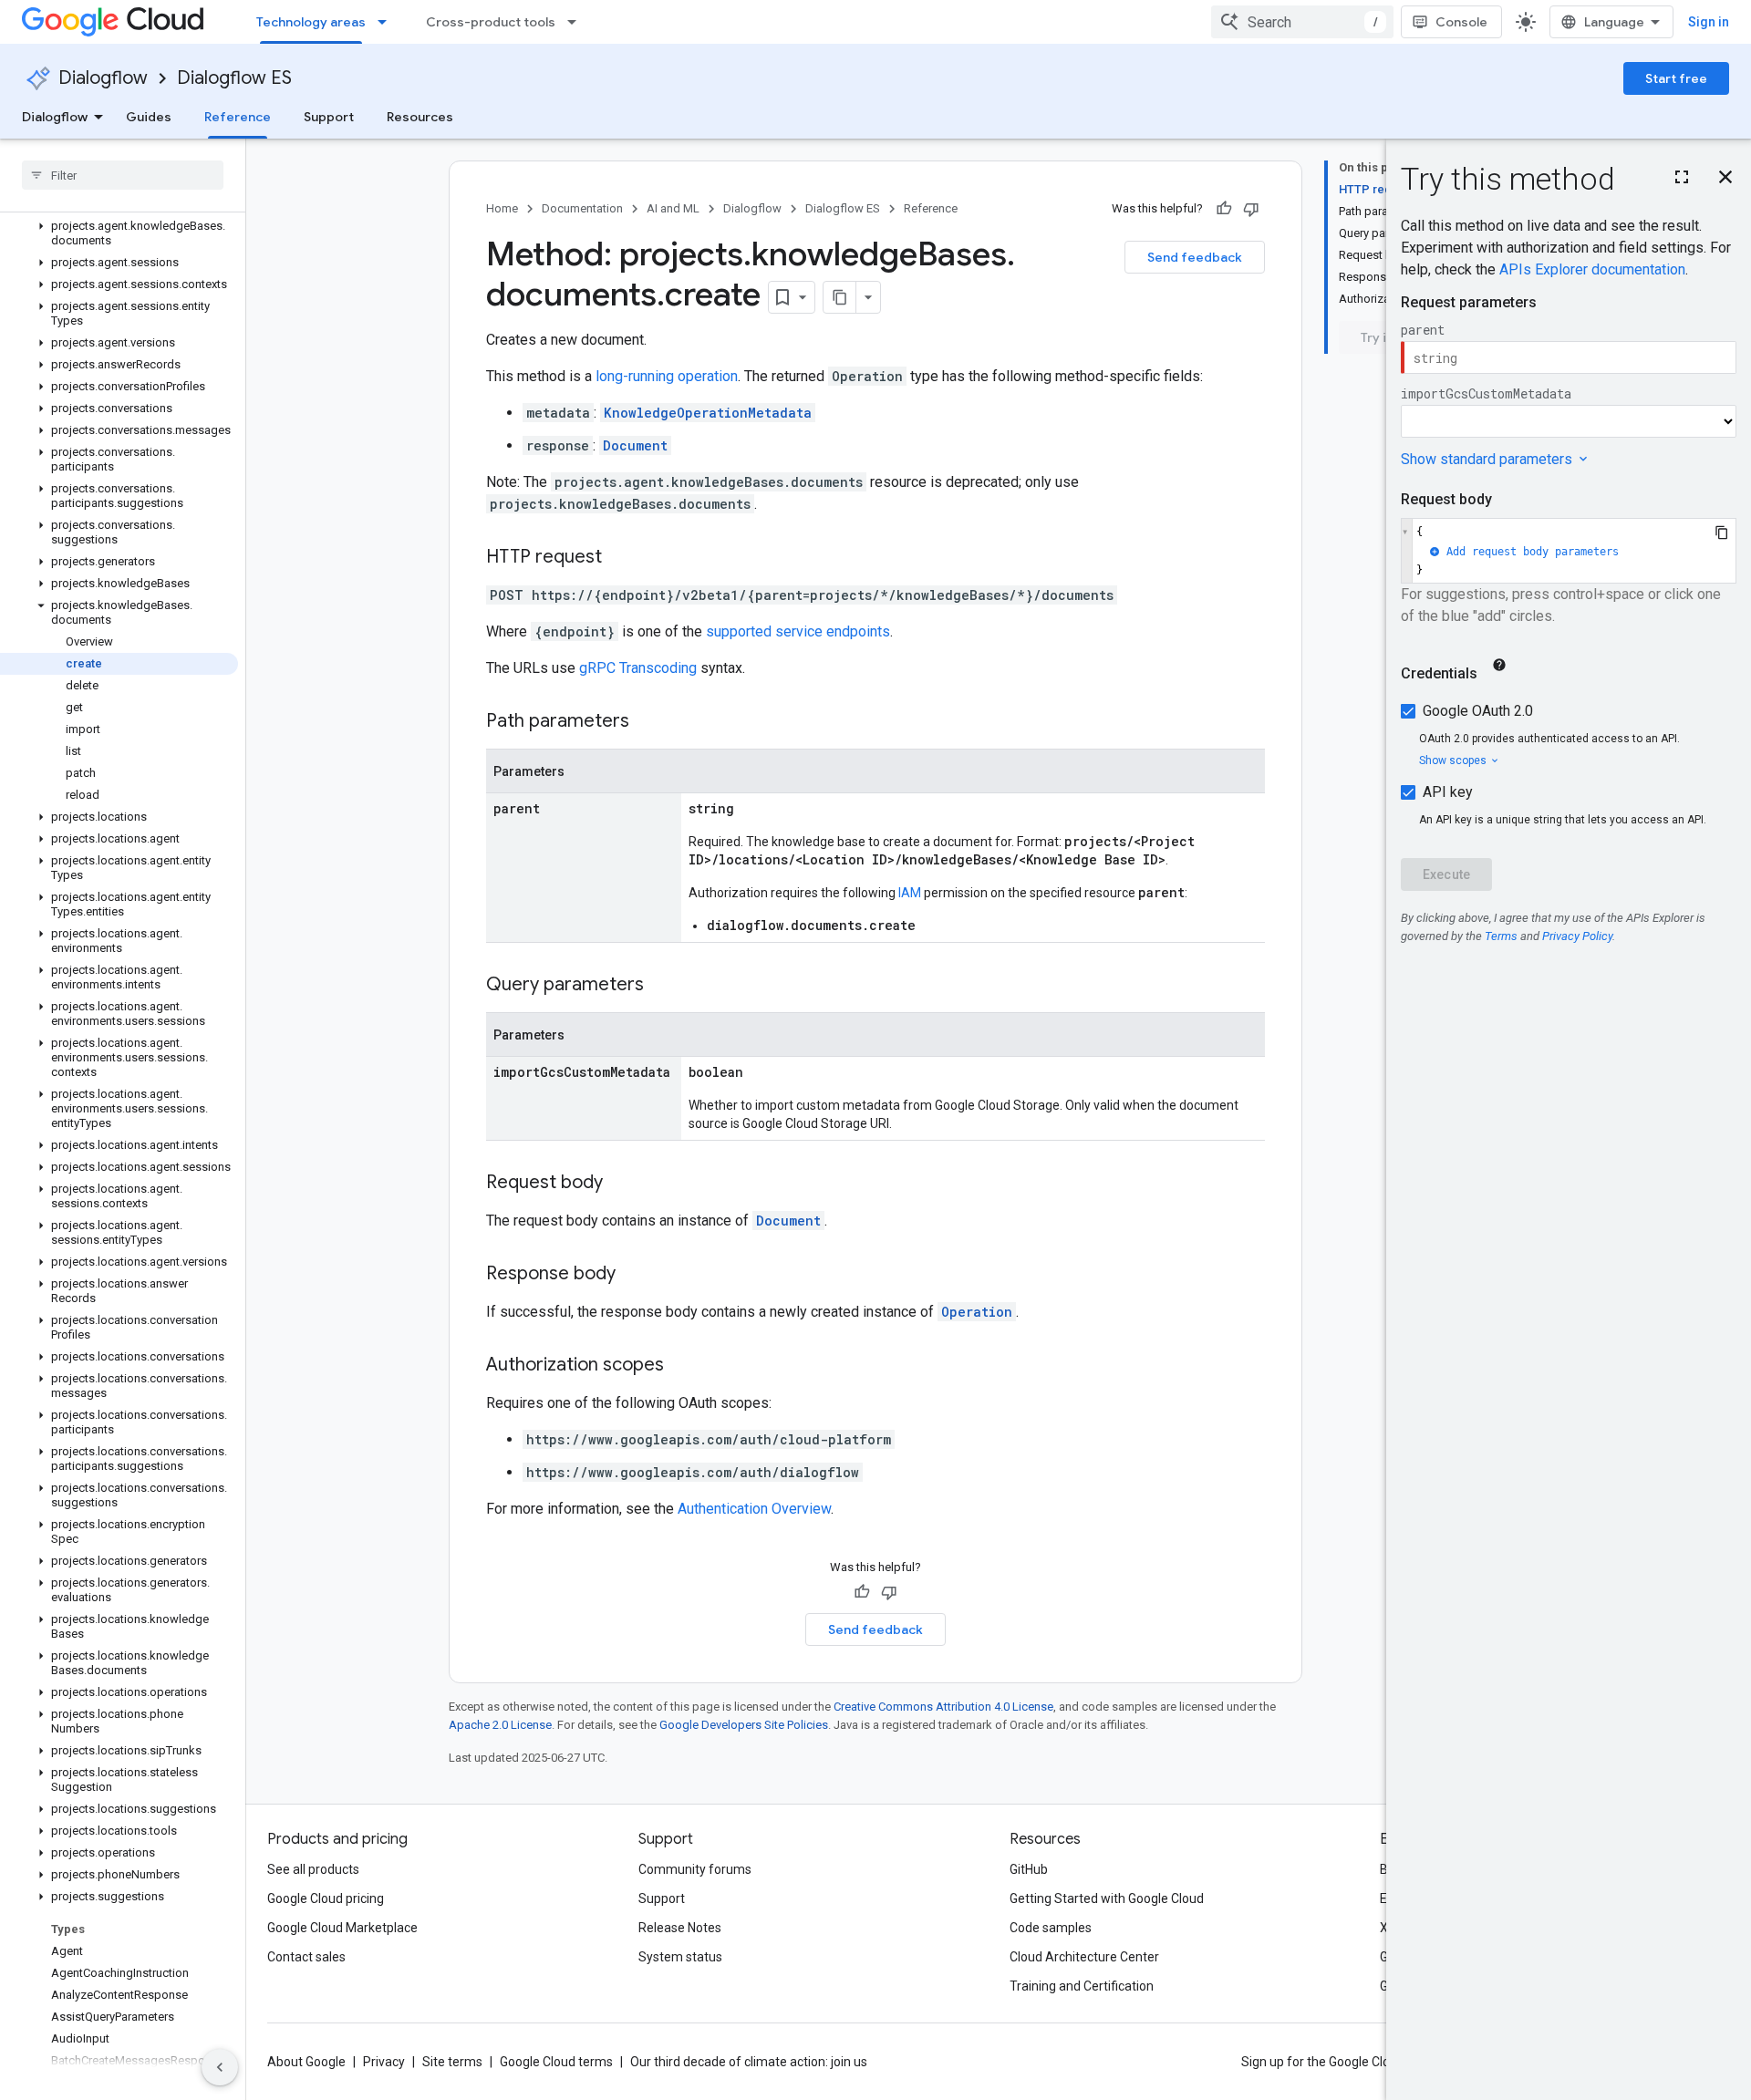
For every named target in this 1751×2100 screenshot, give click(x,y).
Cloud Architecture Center (1084, 1957)
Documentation (582, 208)
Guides (149, 117)
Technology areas (311, 22)
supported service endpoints (798, 631)
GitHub (1029, 1869)
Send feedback (1195, 257)
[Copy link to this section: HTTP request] (620, 558)
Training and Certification (1082, 1986)
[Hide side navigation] (220, 2067)
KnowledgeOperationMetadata (708, 413)
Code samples (1051, 1928)
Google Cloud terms (556, 2062)
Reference (238, 117)
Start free (1676, 78)
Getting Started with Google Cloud (1107, 1898)
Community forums (695, 1869)
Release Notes (680, 1928)
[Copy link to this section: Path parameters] (648, 722)
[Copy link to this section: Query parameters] (662, 986)
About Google (306, 2062)
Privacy (384, 2062)
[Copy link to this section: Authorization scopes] (682, 1366)
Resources (420, 117)
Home (502, 208)
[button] (119, 233)
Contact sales (306, 1957)
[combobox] (1302, 22)
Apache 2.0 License (500, 1725)
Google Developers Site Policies (744, 1725)
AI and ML (673, 208)
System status (680, 1957)
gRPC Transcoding (638, 668)
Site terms (452, 2062)
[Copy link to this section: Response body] (634, 1275)
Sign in (1709, 22)
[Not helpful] (1251, 209)
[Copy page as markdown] (840, 297)
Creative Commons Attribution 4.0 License (943, 1707)
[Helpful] (1224, 209)
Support (329, 117)
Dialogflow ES (234, 78)
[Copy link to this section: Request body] (621, 1184)
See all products (313, 1869)
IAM (910, 893)
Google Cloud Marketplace (342, 1928)
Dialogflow (103, 78)
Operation (977, 1312)
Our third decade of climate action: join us (749, 2062)
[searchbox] (123, 175)
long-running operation (667, 376)
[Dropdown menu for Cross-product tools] (577, 22)
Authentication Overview (754, 1509)
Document (635, 445)
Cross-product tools (491, 22)
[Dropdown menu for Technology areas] (388, 22)
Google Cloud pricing (326, 1898)
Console (1461, 22)
